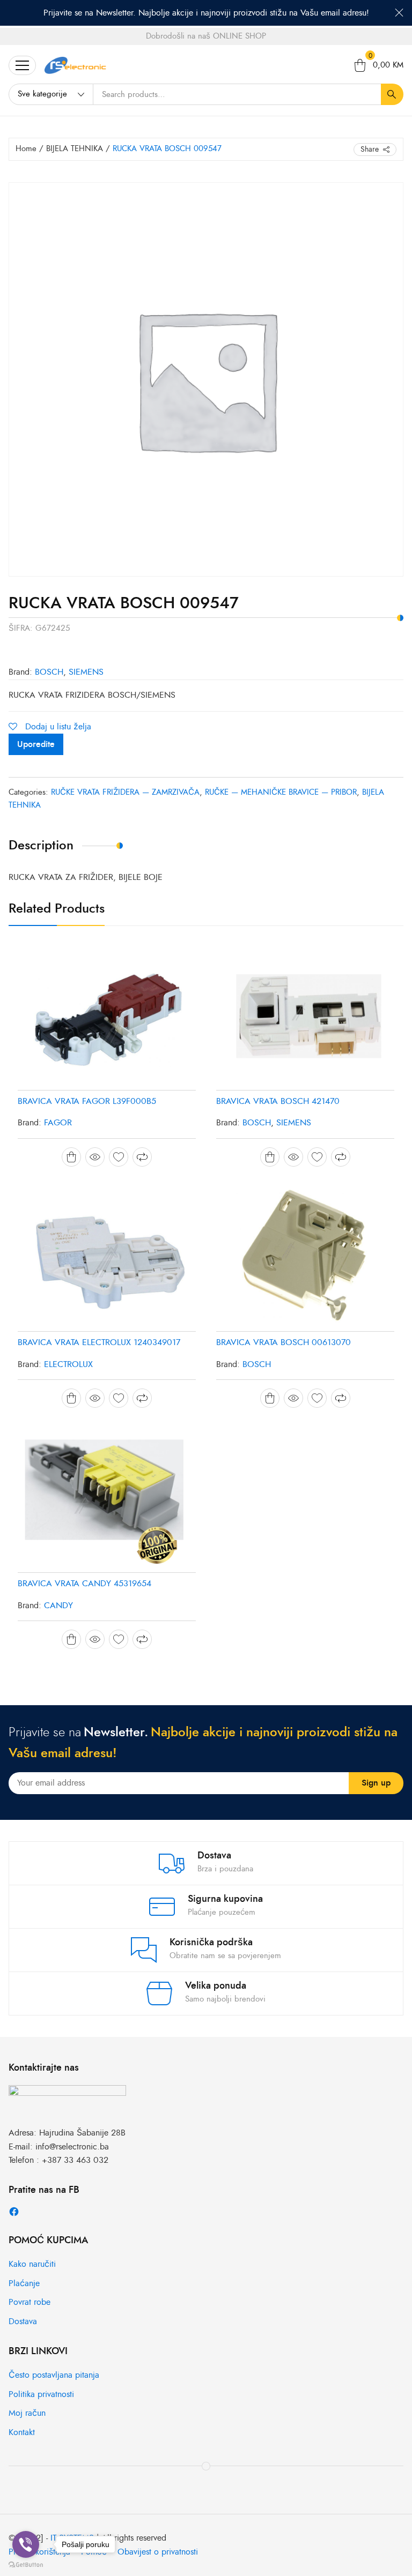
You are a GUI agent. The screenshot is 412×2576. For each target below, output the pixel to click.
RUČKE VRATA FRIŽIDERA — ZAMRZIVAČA (125, 792)
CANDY (58, 1606)
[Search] (392, 94)
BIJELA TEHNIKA (75, 149)
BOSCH (49, 672)
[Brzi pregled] (95, 1157)
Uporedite (36, 744)
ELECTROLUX (68, 1364)
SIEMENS (86, 672)
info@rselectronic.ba (72, 2147)
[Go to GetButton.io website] (26, 2565)
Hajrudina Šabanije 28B (82, 2133)
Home (26, 149)
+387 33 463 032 (75, 2160)
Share (370, 149)
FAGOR (58, 1123)
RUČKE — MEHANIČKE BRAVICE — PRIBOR (281, 792)
